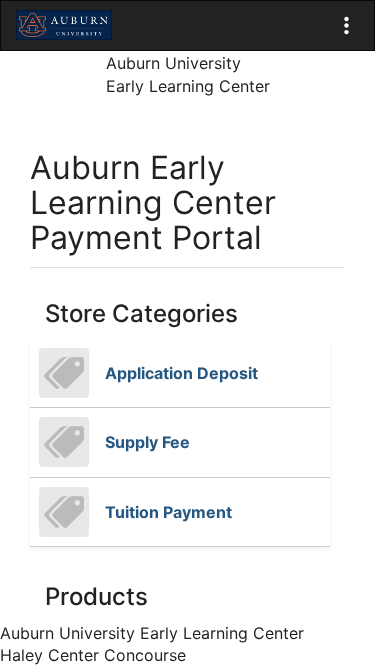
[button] (346, 25)
